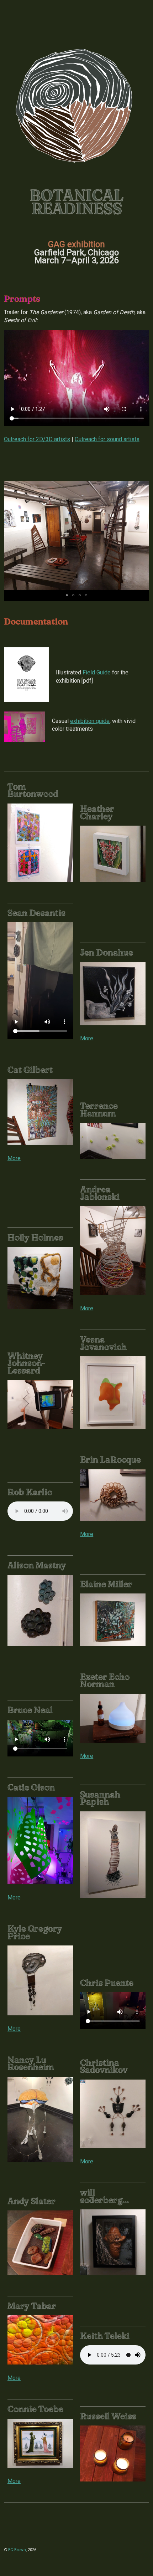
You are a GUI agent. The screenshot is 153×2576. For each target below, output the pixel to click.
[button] (142, 536)
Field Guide (97, 672)
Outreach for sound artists (107, 439)
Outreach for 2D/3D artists (37, 439)
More (87, 1038)
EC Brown (17, 2550)
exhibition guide (90, 721)
